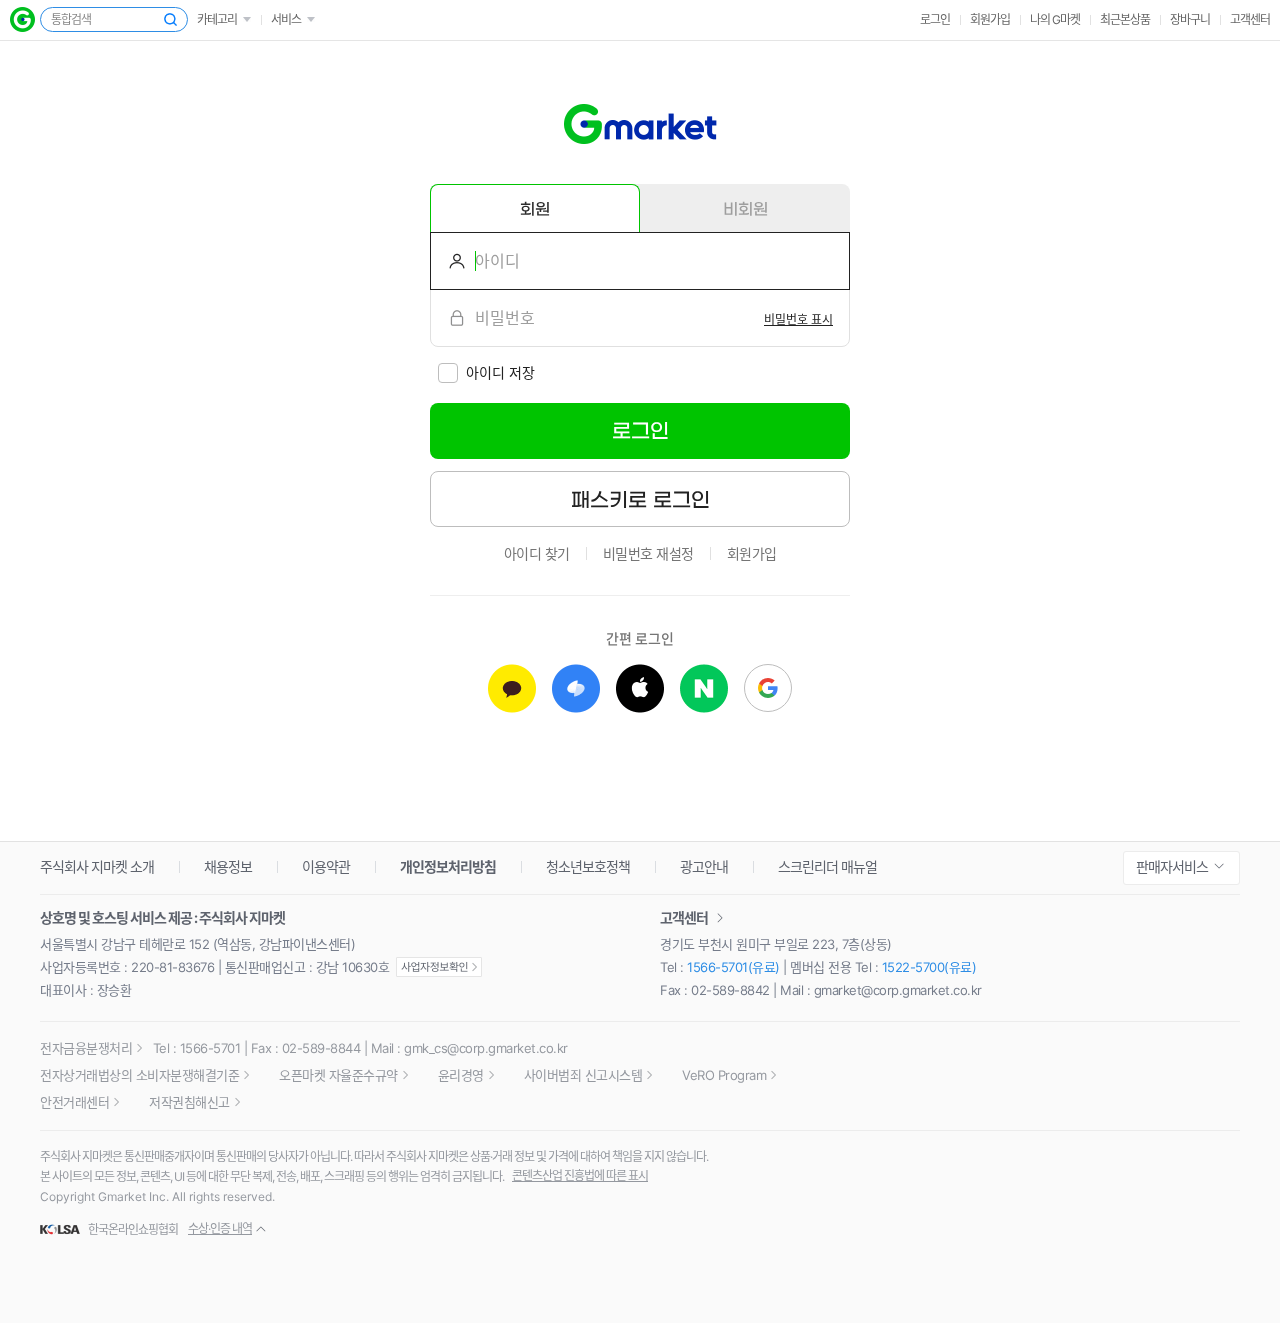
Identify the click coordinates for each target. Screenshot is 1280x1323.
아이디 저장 (500, 372)
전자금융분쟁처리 (86, 1048)
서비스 (286, 19)
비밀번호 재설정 (648, 553)
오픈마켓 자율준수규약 (338, 1075)
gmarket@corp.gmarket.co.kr (898, 990)
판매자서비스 (1172, 866)
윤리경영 (461, 1075)
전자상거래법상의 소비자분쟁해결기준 (139, 1075)
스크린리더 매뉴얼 (827, 866)
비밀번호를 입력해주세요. (449, 318)
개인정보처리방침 (448, 866)
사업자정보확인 (439, 967)
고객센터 (1250, 19)
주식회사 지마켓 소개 (97, 866)
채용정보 (228, 866)
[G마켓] (22, 19)
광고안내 (704, 866)
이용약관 (326, 866)
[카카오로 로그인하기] (512, 688)
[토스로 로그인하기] (576, 688)
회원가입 (990, 19)
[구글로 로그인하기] (768, 688)
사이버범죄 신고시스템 (583, 1075)
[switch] (798, 318)
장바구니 (1190, 19)
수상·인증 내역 (220, 1228)
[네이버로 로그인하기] (704, 688)
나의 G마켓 (1055, 19)
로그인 (935, 19)
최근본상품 (1125, 19)
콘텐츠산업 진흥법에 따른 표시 (580, 1175)
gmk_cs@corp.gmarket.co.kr (486, 1048)
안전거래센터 (74, 1102)
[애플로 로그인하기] (640, 688)
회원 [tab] (535, 209)
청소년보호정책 (588, 866)
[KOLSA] (63, 1230)
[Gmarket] (640, 124)
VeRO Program (724, 1075)
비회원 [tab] (745, 209)
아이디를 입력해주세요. (449, 261)
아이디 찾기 (537, 553)
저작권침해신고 (189, 1102)
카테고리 (217, 19)
